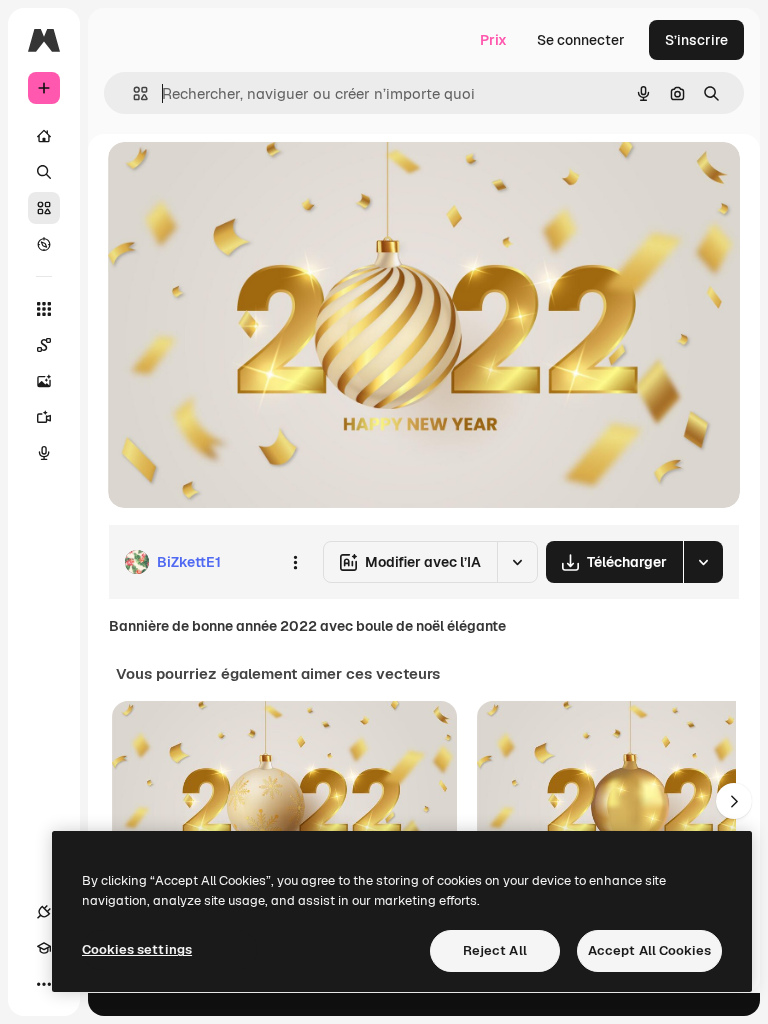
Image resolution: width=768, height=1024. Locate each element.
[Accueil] (44, 136)
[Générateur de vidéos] (44, 417)
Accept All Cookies (649, 950)
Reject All (495, 950)
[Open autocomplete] (132, 93)
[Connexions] (44, 912)
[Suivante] (734, 801)
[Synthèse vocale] (44, 453)
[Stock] (44, 208)
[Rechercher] (44, 172)
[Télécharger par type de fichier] (703, 562)
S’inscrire (696, 40)
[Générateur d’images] (44, 381)
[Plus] (44, 984)
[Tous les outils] (44, 309)
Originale (240, 179)
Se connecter (581, 40)
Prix (493, 40)
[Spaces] (44, 345)
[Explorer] (44, 244)
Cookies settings (137, 949)
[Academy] (44, 948)
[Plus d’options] (295, 562)
